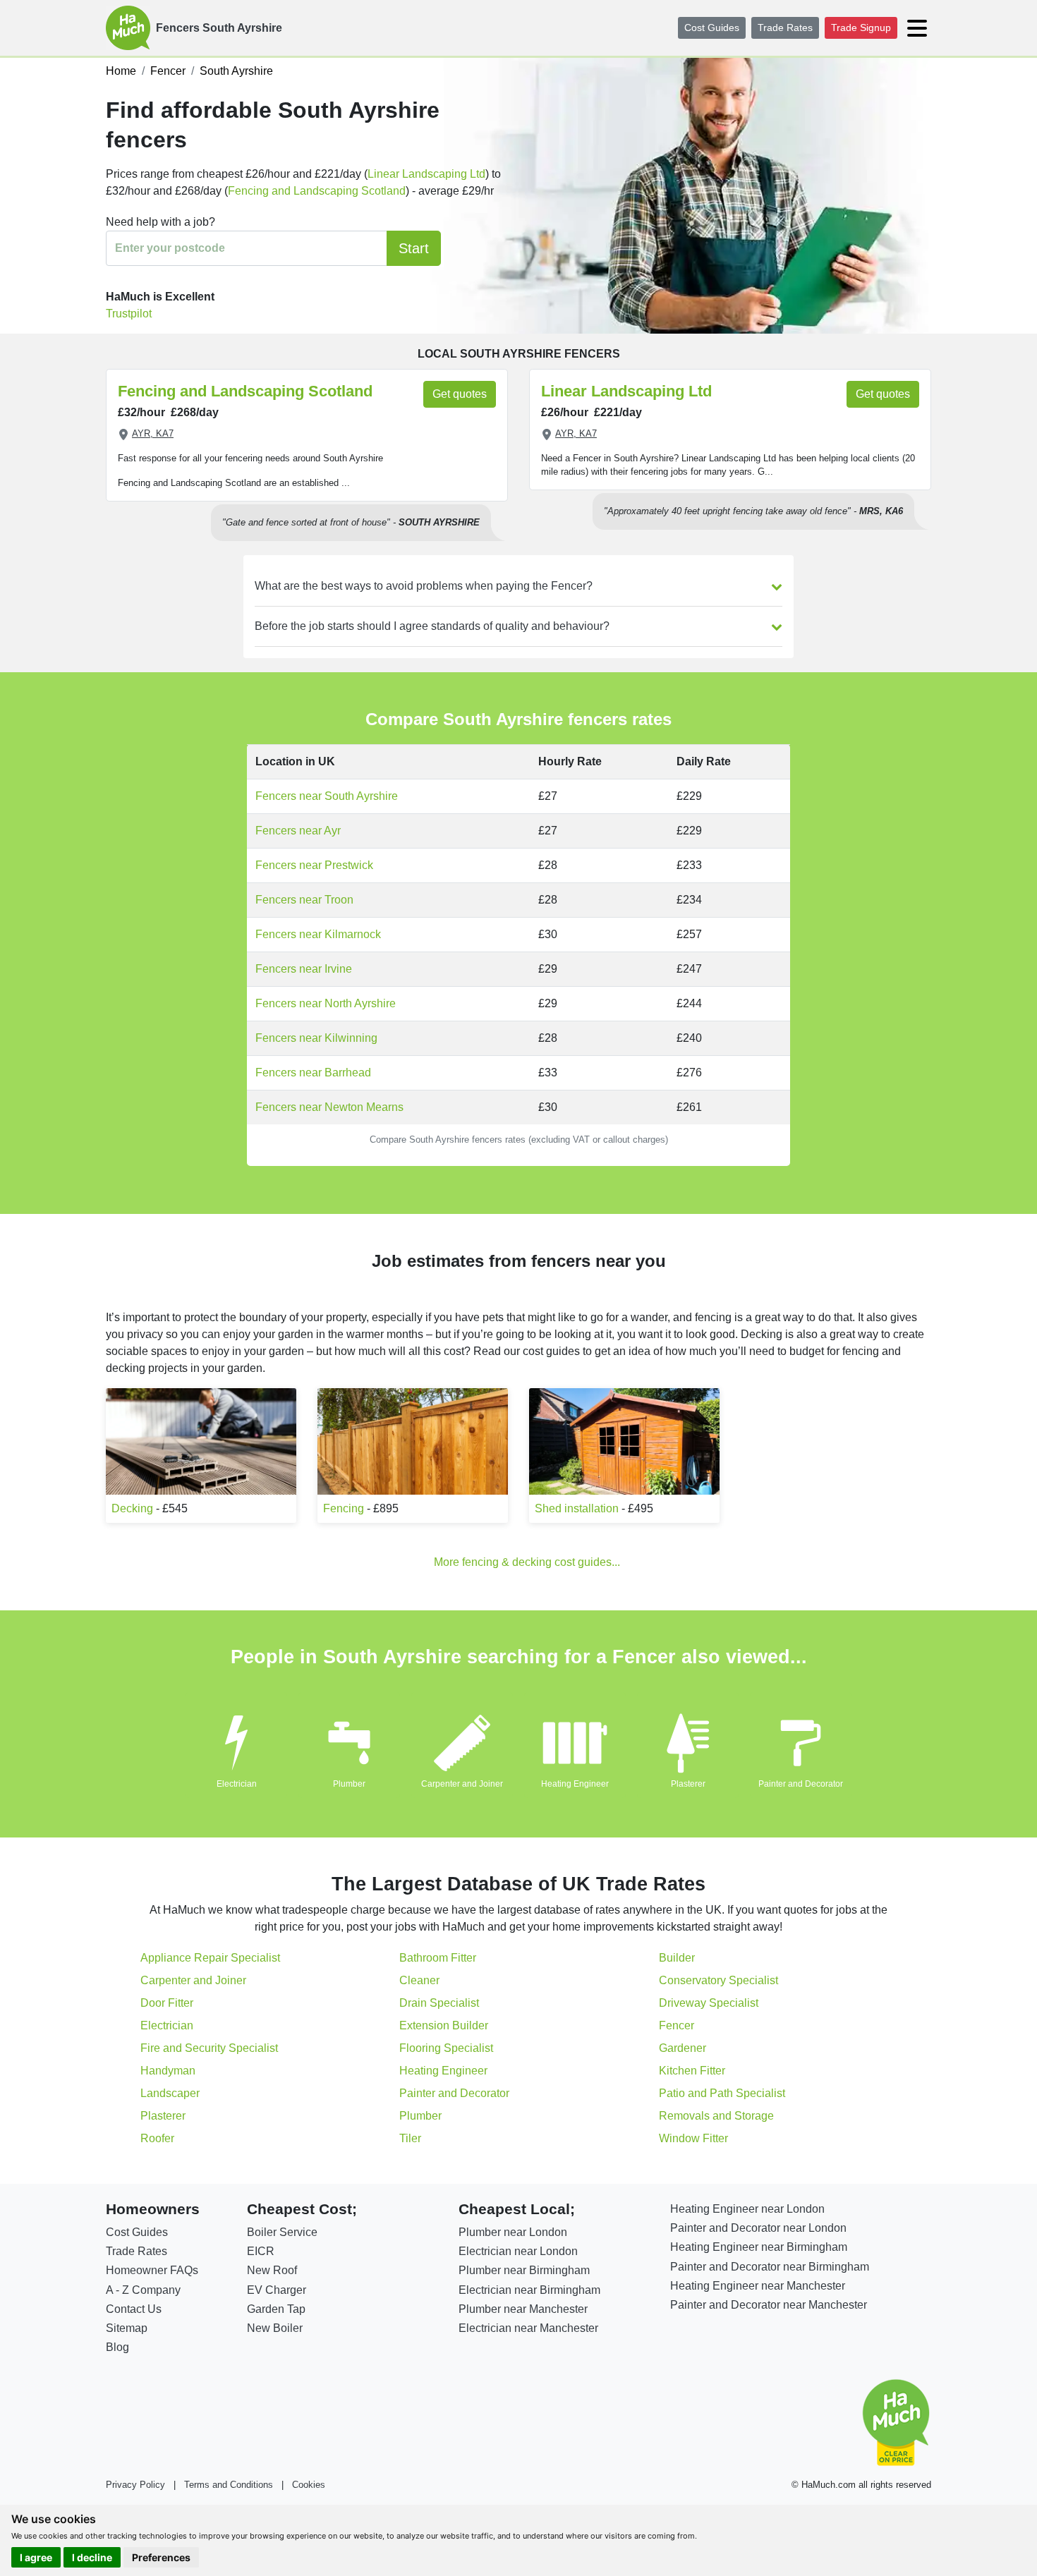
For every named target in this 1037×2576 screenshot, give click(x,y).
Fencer (677, 2025)
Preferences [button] (161, 2557)
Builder (677, 1958)
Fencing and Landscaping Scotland (317, 191)
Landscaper (170, 2093)
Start (414, 248)
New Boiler (275, 2328)
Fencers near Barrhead (313, 1073)
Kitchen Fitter (692, 2071)
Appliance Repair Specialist (210, 1958)
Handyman (168, 2071)
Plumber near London (513, 2232)
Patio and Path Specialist (722, 2093)
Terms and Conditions (229, 2485)
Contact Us (134, 2309)
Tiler (410, 2138)
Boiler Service (282, 2232)
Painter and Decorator (801, 1784)
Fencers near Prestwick (314, 865)
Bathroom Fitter (438, 1958)
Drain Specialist (439, 2003)
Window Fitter (693, 2138)
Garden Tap (276, 2309)
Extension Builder (444, 2025)
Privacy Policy (135, 2485)
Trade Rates (785, 28)
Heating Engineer (575, 1784)
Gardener (683, 2048)
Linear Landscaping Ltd (426, 174)
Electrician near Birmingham (529, 2290)
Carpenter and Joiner (462, 1784)
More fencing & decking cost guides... (527, 1562)
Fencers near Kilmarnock (318, 934)
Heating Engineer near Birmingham (759, 2247)
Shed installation (577, 1508)
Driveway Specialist (709, 2003)
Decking (132, 1508)
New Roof (272, 2270)
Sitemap (127, 2328)
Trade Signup (861, 28)
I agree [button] (36, 2557)
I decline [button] (92, 2557)
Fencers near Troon (304, 900)
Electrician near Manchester (528, 2328)
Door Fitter (167, 2003)
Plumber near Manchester (523, 2309)
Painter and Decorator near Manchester (769, 2305)
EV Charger (277, 2290)
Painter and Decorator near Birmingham (770, 2267)
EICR (261, 2251)
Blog (117, 2347)
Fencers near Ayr (298, 831)
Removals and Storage (716, 2116)
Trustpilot (129, 314)
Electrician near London (518, 2251)
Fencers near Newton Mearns (329, 1107)
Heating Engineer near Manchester (758, 2286)
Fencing (344, 1508)
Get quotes (460, 394)
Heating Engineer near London (747, 2209)
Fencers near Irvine (304, 969)
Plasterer (688, 1784)
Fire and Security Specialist (209, 2048)
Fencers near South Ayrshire (327, 796)
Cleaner (419, 1980)
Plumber (349, 1784)
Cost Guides (712, 28)
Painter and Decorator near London (758, 2228)
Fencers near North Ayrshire (326, 1003)
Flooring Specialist (446, 2048)
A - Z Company (143, 2290)
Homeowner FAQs (152, 2270)
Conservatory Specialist (718, 1980)
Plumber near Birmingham (524, 2270)
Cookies (309, 2485)
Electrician (237, 1784)
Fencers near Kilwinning (316, 1038)
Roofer (157, 2138)
